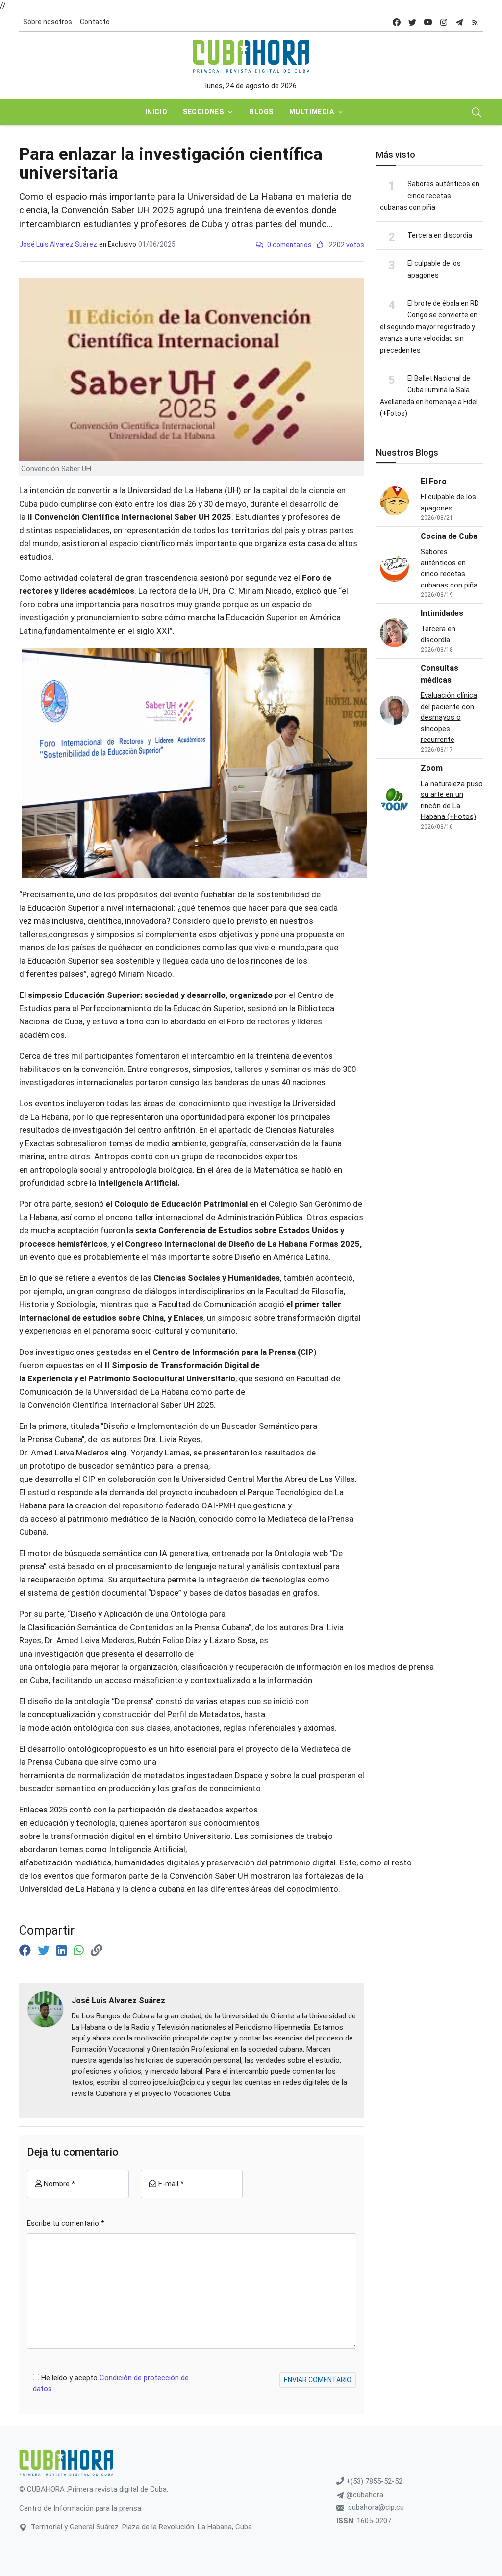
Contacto (95, 22)
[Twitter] (45, 1951)
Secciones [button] (203, 112)
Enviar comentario (318, 2380)
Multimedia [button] (312, 112)
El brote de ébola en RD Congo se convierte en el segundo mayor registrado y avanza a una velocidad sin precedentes (429, 327)
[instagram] (444, 22)
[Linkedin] (63, 1951)
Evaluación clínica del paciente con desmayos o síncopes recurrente (449, 717)
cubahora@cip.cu (376, 2507)
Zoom (432, 768)
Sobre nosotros (48, 22)
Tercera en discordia (440, 235)
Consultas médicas (439, 674)
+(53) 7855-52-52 (373, 2481)
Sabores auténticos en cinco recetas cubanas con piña (430, 196)
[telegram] (459, 22)
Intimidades (442, 613)
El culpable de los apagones (448, 502)
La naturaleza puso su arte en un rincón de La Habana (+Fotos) (452, 800)
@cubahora (364, 2495)
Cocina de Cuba (449, 536)
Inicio (156, 112)
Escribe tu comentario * (66, 2223)
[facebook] (397, 22)
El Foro (434, 481)
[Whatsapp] (80, 1951)
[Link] (97, 1951)
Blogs (262, 112)
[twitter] (412, 22)
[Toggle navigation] (477, 112)
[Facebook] (26, 1951)
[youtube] (428, 22)
